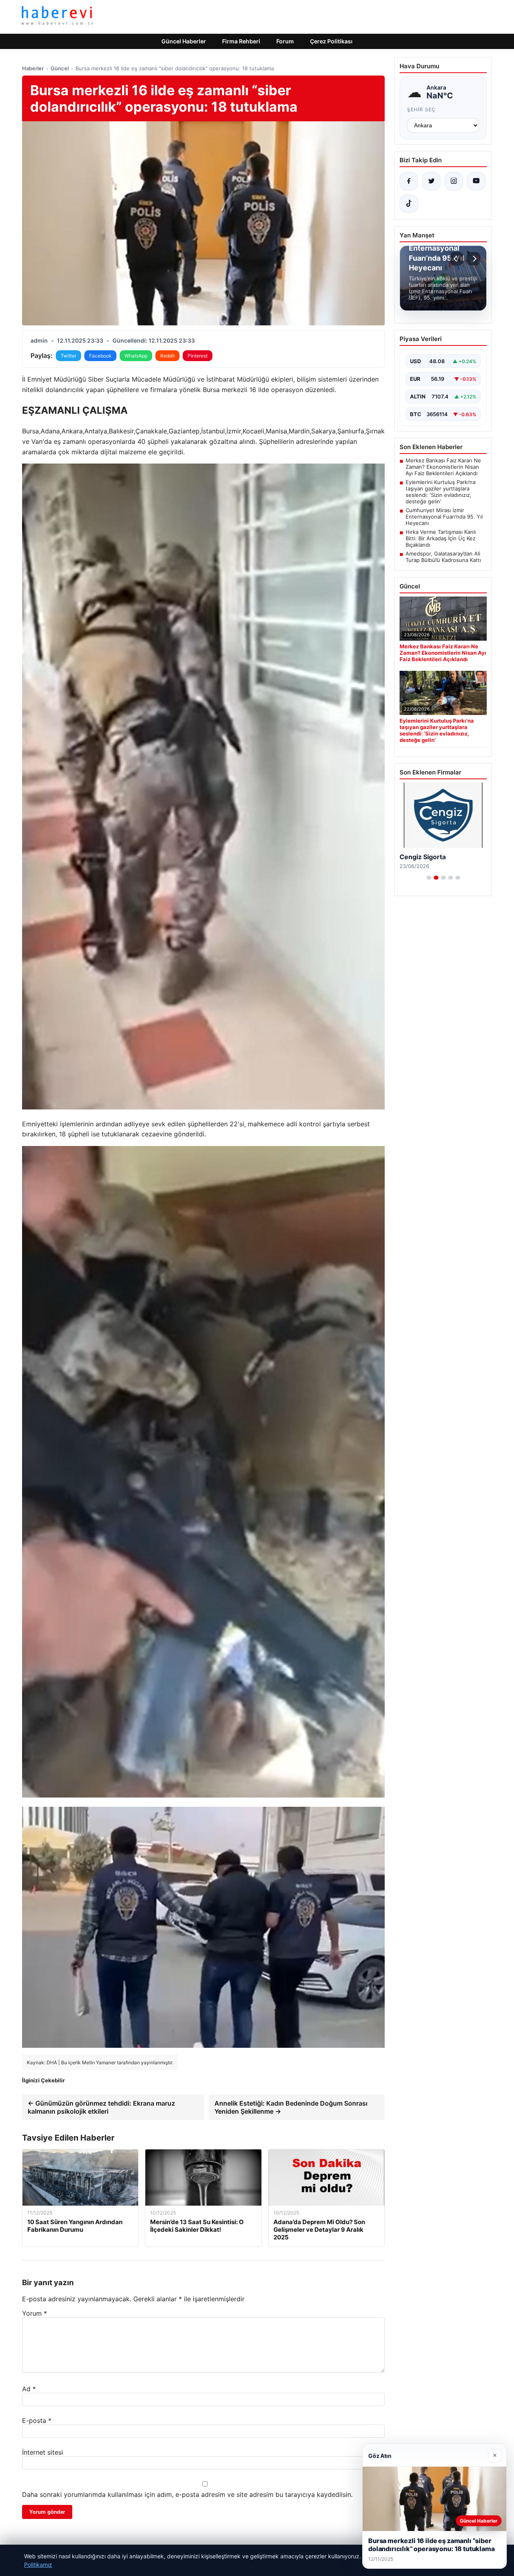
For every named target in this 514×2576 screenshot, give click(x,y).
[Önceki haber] (457, 259)
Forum (285, 41)
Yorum (35, 2313)
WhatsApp (136, 356)
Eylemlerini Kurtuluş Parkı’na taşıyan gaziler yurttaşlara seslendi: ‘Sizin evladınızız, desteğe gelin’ (441, 492)
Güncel (60, 68)
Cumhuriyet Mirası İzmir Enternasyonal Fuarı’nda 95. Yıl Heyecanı (444, 517)
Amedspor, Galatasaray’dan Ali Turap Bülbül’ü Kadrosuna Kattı (443, 557)
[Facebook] (409, 181)
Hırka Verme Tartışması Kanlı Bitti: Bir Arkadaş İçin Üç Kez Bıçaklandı (441, 538)
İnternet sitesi (43, 2452)
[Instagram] (454, 181)
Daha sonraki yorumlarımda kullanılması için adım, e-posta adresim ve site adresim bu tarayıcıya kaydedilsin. (187, 2494)
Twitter (68, 356)
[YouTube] (476, 181)
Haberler (33, 68)
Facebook (100, 356)
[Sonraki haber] (473, 259)
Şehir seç (421, 109)
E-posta (37, 2421)
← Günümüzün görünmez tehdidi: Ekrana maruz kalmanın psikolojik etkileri (101, 2107)
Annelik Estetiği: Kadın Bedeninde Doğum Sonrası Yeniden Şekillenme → (291, 2107)
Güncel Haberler (184, 41)
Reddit (167, 356)
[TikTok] (409, 204)
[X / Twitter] (431, 181)
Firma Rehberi (241, 41)
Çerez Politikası (331, 41)
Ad (29, 2389)
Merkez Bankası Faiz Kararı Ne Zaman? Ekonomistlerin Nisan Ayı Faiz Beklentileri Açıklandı (443, 467)
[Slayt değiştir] (429, 878)
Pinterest (198, 356)
